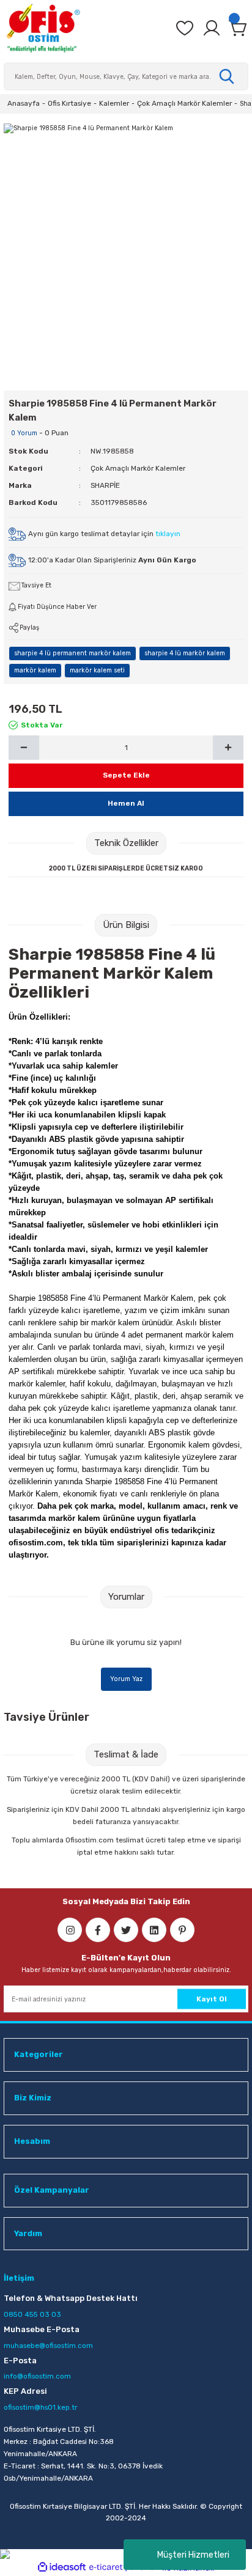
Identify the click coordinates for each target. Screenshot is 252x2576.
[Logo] (43, 28)
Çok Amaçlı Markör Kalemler (138, 468)
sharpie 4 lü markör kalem (185, 653)
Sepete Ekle (126, 775)
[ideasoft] (62, 2567)
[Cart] (239, 28)
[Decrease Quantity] (24, 748)
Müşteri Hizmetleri (193, 2555)
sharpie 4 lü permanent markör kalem (72, 653)
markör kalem (35, 670)
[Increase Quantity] (228, 748)
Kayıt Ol (212, 1999)
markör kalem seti (97, 670)
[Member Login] (212, 28)
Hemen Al (126, 803)
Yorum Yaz (126, 1679)
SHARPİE (105, 485)
